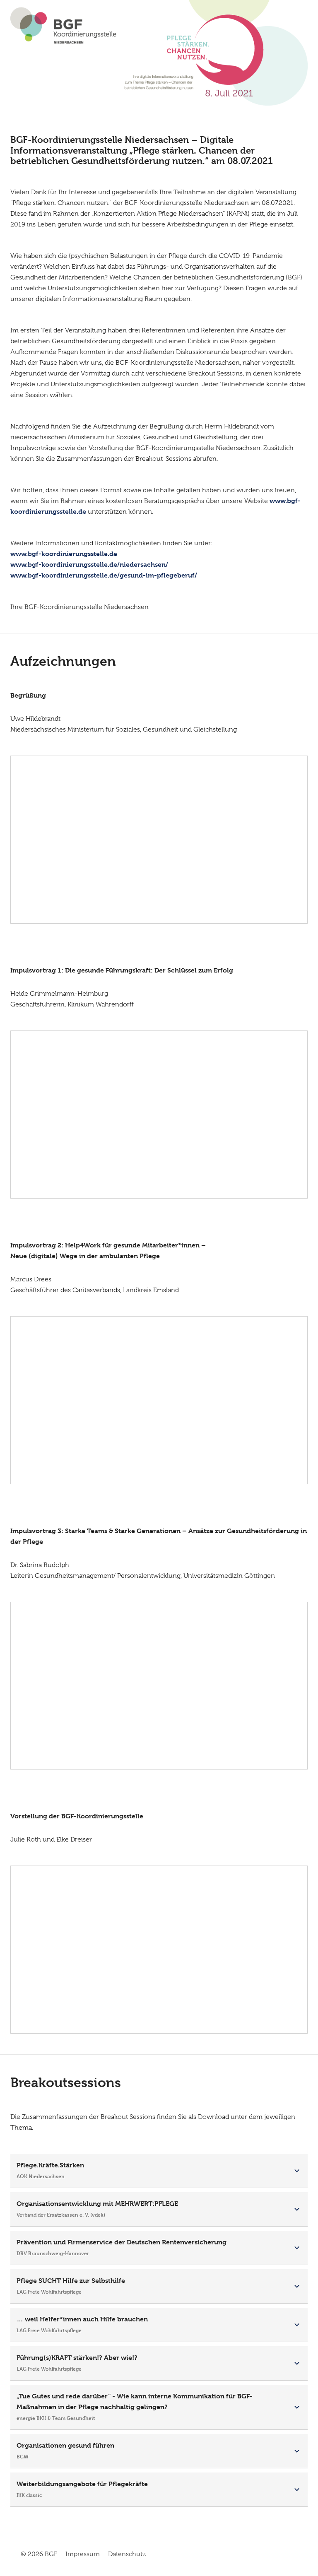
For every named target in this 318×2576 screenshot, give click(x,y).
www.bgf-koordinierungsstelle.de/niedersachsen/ (89, 565)
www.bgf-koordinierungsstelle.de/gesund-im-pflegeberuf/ (104, 575)
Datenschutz (127, 2554)
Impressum (83, 2554)
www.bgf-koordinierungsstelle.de (64, 554)
